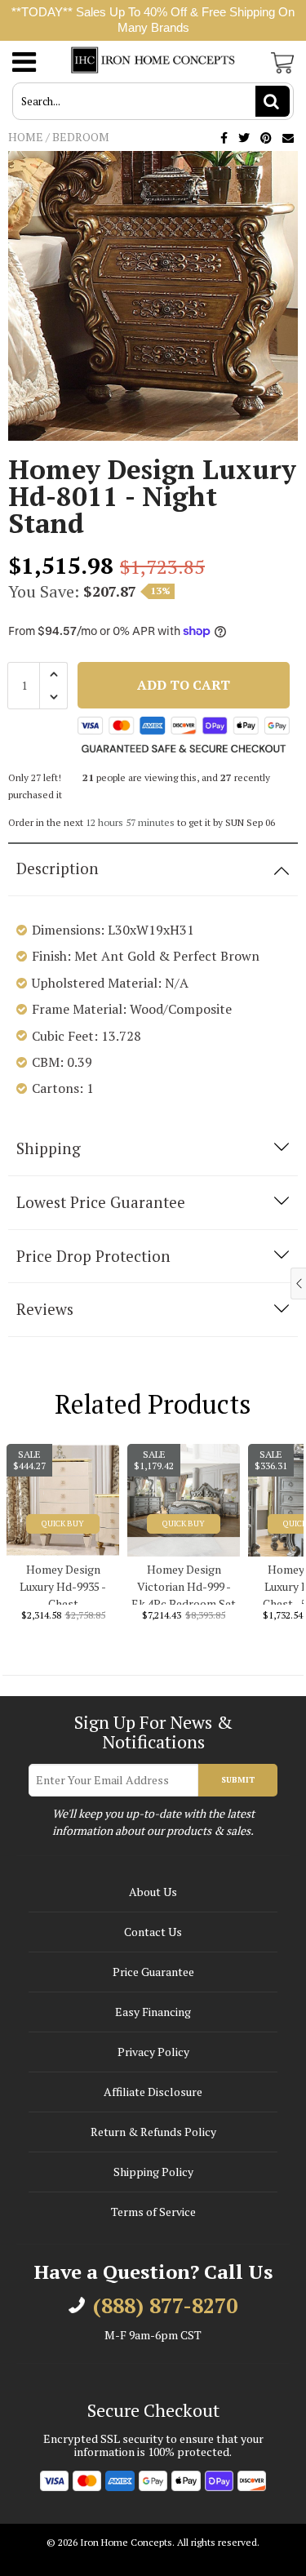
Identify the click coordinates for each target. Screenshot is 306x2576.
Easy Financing (153, 2012)
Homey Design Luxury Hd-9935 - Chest (63, 1583)
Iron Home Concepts (126, 2542)
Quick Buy (63, 1523)
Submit (238, 1780)
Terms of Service (153, 2212)
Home (26, 137)
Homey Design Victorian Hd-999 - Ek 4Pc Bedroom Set (184, 1583)
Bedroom (81, 137)
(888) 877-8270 (165, 2306)
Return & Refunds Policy (153, 2132)
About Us (153, 1892)
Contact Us (153, 1932)
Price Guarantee (153, 1972)
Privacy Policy (153, 2052)
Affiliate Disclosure (153, 2092)
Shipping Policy (153, 2172)
